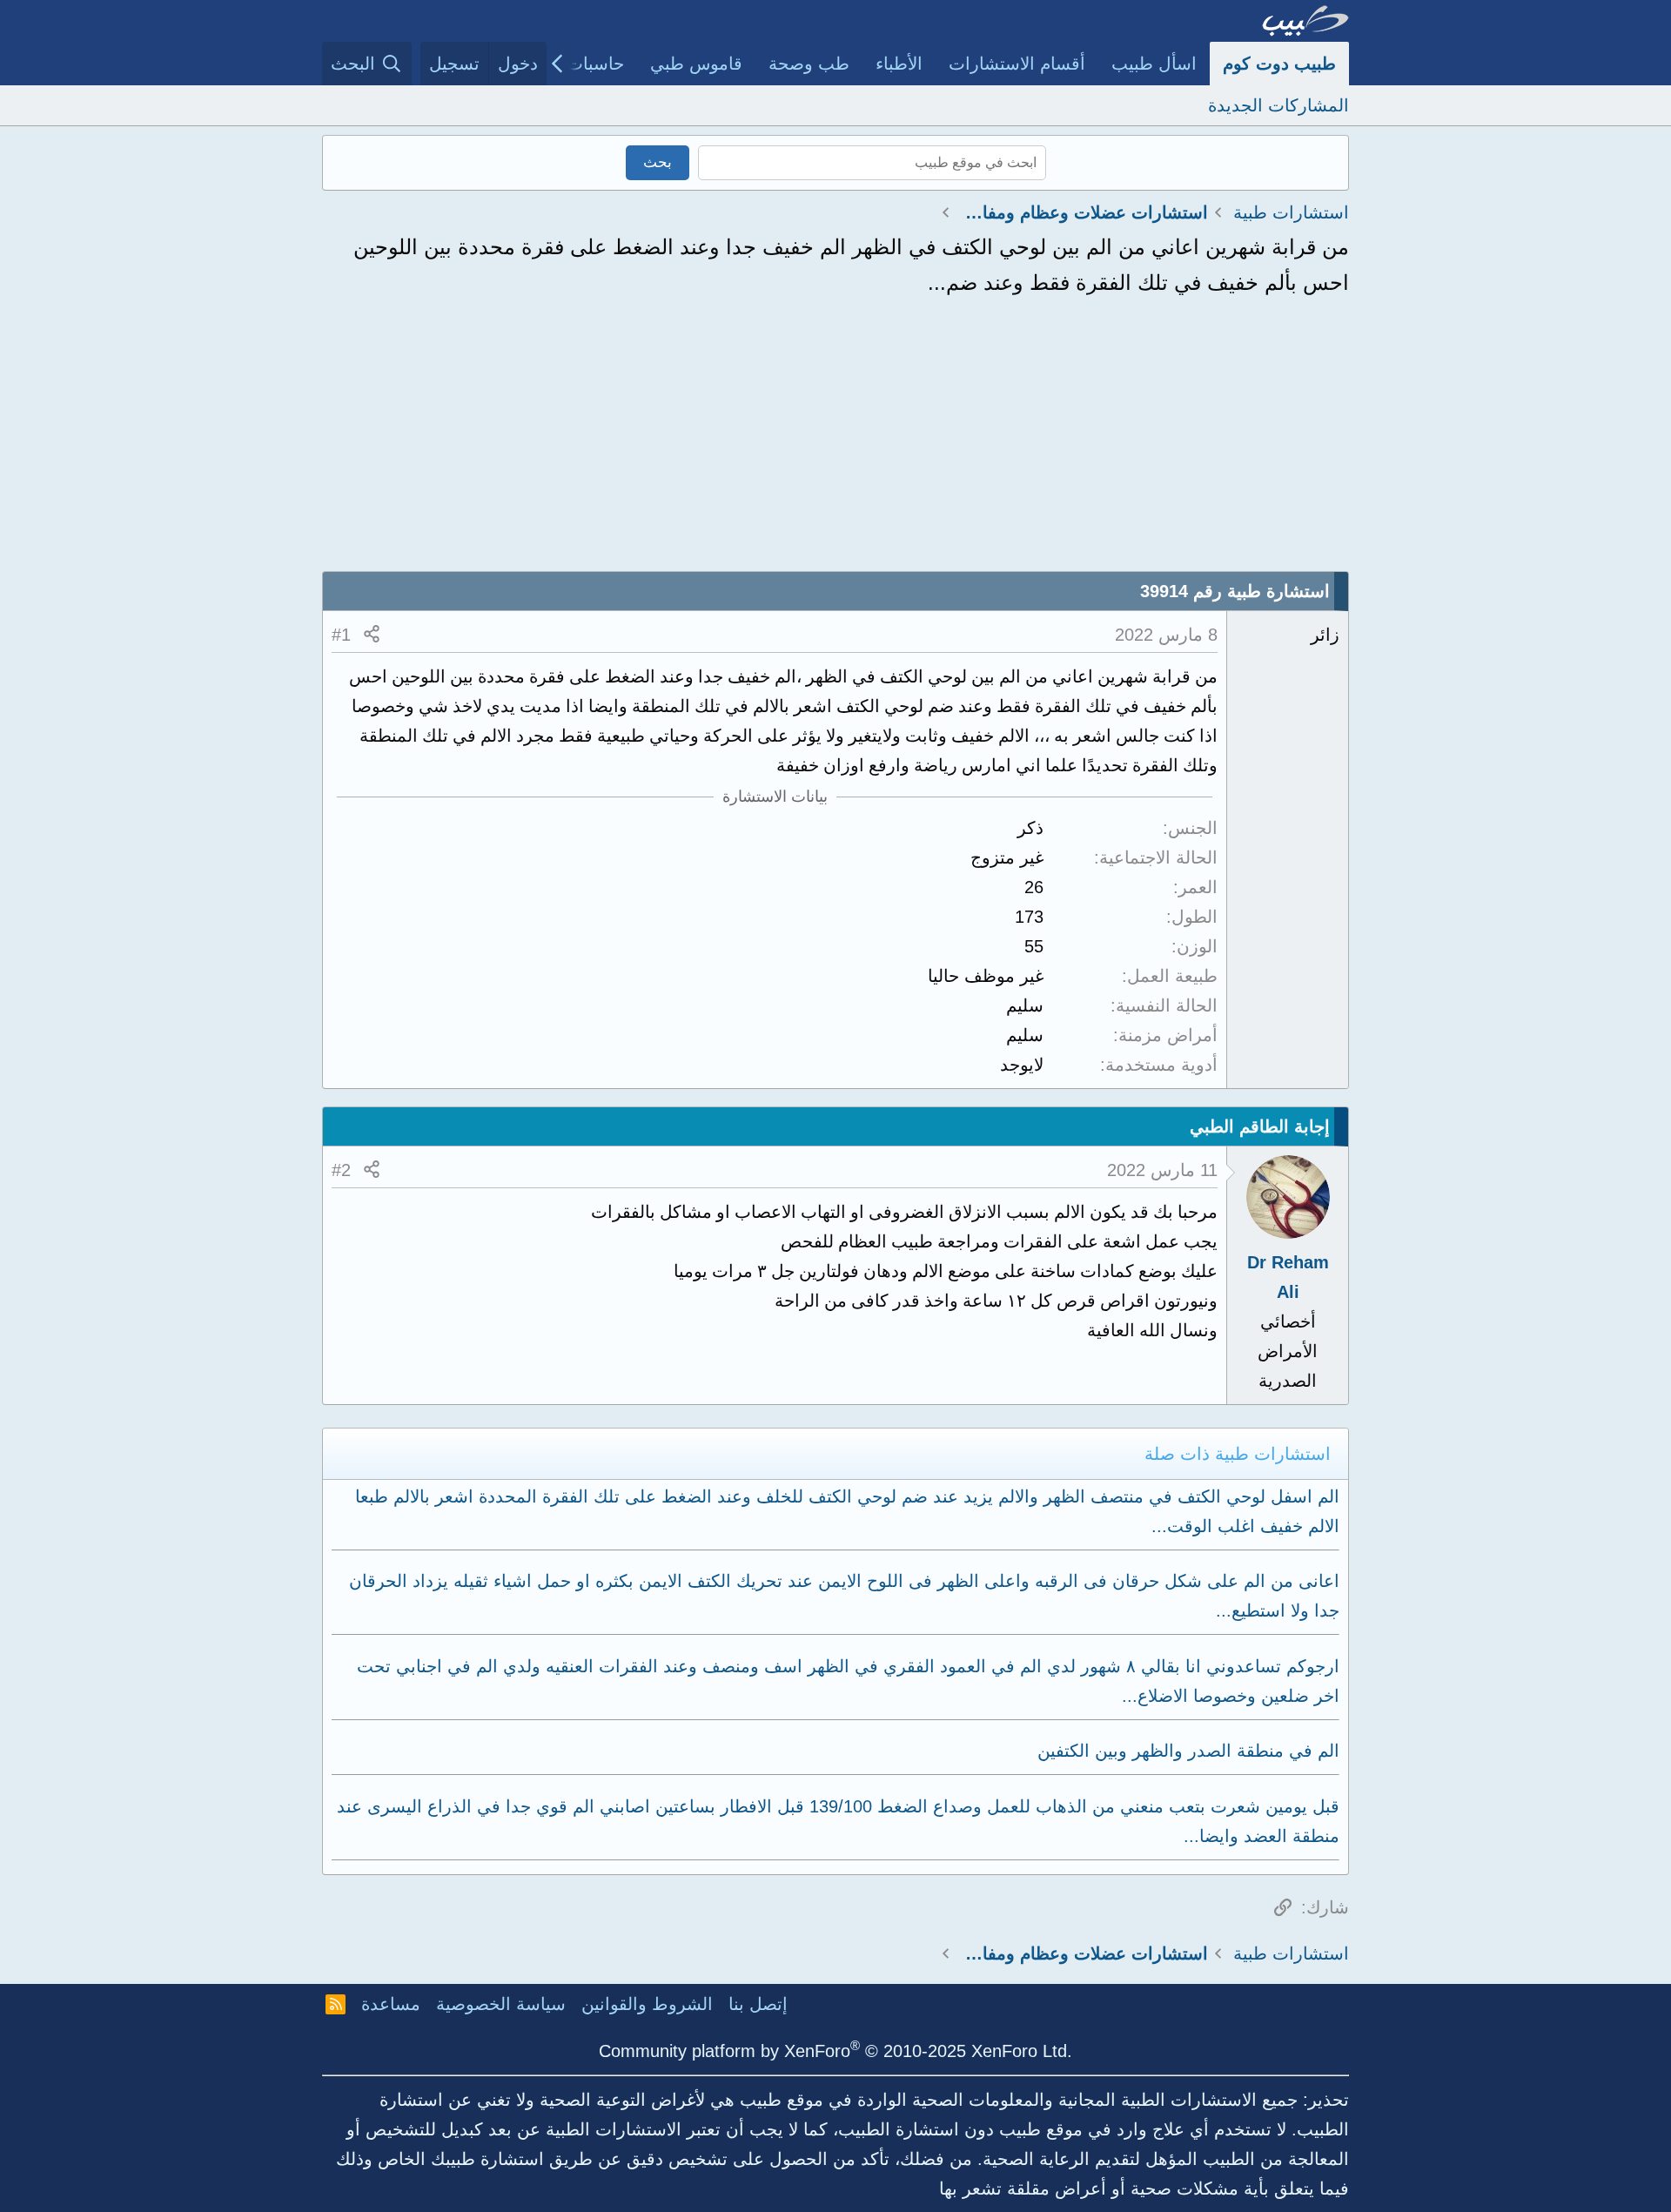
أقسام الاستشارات (1017, 64)
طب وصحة (809, 64)
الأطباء (899, 64)
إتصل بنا (758, 2004)
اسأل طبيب (1154, 64)
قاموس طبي (696, 64)
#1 (341, 635)
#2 (341, 1170)
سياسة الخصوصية (501, 2004)
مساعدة (391, 2004)
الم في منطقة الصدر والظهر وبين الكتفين (1188, 1751)
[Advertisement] (835, 440)
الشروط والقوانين (647, 2004)
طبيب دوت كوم (1279, 64)
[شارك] (372, 635)
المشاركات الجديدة (1278, 105)
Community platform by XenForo (835, 2051)
